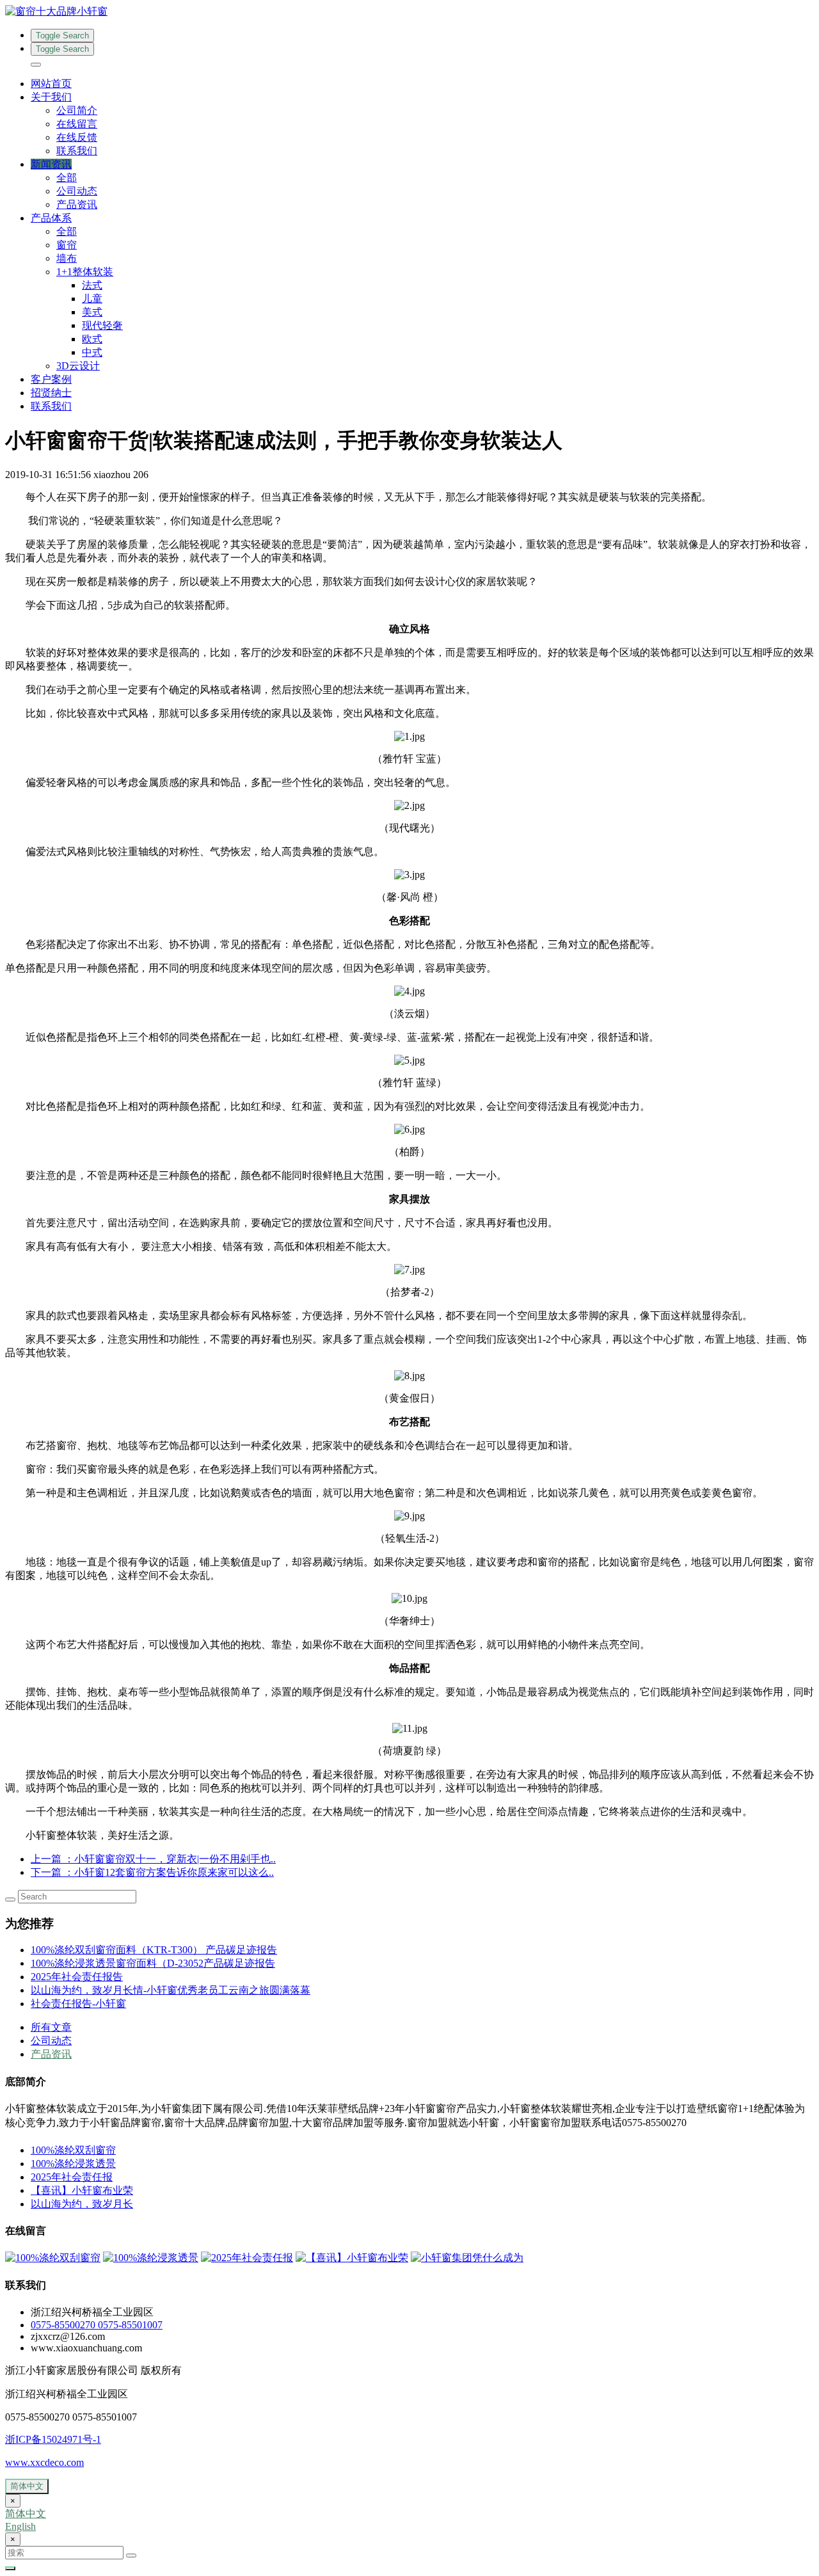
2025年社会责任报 (72, 2177)
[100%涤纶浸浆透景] (151, 2258)
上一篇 (153, 1859)
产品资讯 (77, 204)
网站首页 (51, 84)
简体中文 (27, 2486)
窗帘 (67, 245)
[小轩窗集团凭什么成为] (467, 2258)
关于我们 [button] (51, 97)
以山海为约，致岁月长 (82, 2204)
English (20, 2526)
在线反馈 (77, 137)
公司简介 (77, 110)
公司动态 (77, 191)
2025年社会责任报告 (77, 1977)
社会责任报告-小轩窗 (78, 2004)
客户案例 (51, 379)
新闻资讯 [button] (51, 164)
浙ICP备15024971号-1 (53, 2439)
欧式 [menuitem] (92, 339)
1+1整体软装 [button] (85, 272)
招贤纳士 (51, 393)
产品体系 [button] (51, 218)
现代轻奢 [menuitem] (102, 325)
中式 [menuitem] (92, 352)
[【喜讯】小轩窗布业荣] (352, 2258)
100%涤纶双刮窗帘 (73, 2150)
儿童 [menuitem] (92, 299)
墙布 (67, 258)
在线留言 (77, 124)
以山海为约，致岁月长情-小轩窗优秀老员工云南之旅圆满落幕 (171, 1990)
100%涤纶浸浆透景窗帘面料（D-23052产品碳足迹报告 (153, 1963)
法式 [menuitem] (92, 285)
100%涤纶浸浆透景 (73, 2164)
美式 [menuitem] (92, 312)
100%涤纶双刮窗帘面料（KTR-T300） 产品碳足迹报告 (154, 1950)
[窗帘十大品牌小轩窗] (409, 12)
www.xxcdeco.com (44, 2462)
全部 (67, 178)
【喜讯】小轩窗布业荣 (82, 2190)
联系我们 (77, 151)
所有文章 (51, 2027)
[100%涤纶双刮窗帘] (53, 2258)
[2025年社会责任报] (247, 2258)
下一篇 (152, 1872)
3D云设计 (78, 366)
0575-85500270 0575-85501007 (97, 2325)
